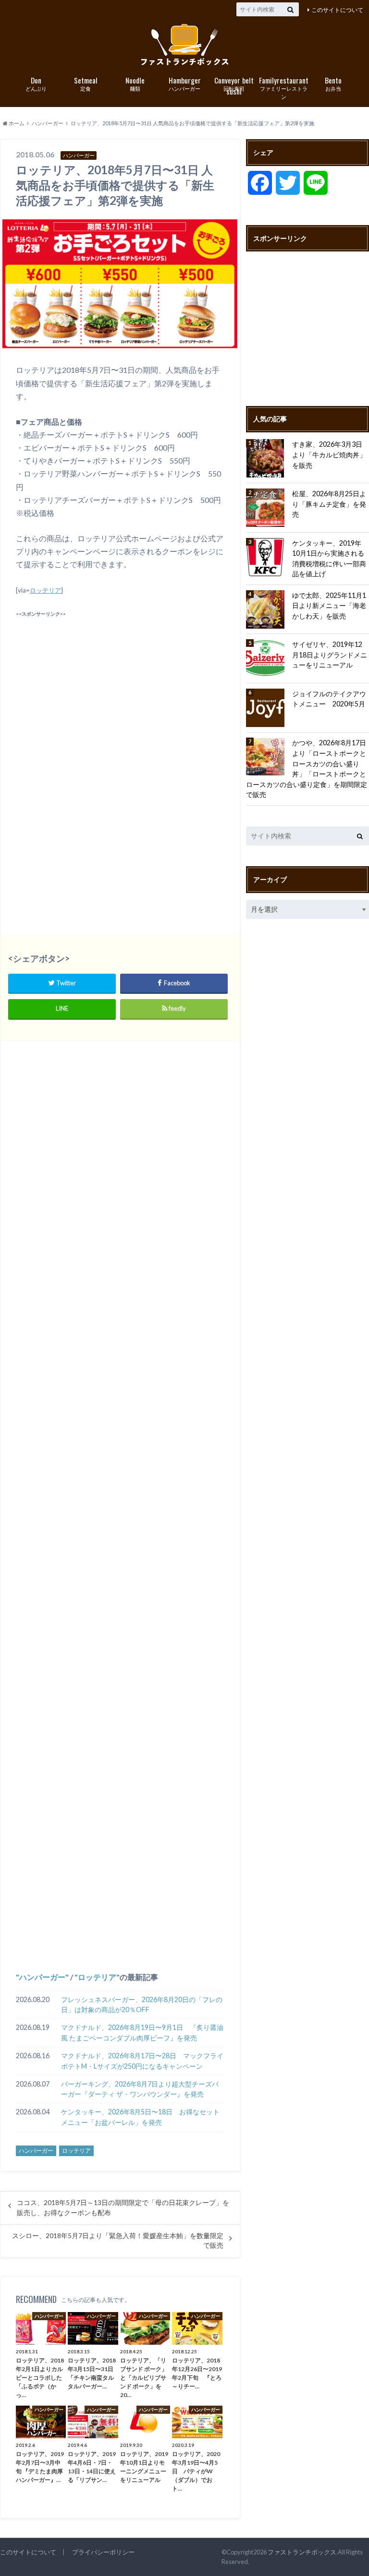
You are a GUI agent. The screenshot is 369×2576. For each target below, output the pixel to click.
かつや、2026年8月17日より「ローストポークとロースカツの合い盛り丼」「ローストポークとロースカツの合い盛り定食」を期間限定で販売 (307, 769)
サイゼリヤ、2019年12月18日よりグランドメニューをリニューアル (330, 655)
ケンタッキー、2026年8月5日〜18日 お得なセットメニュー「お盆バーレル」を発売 (140, 2117)
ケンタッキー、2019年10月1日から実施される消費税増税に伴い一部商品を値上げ (329, 559)
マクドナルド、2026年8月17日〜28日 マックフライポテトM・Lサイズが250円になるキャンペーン (142, 2061)
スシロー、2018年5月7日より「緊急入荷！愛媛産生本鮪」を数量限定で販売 (118, 2241)
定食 (86, 83)
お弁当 (333, 83)
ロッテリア (45, 590)
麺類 (135, 83)
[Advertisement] (120, 687)
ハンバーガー (185, 83)
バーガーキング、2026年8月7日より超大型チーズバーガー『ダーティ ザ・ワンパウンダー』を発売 (140, 2089)
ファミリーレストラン (284, 87)
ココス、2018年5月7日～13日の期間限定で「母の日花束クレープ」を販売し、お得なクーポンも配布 (123, 2207)
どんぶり (36, 83)
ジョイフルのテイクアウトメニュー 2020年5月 (329, 699)
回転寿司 (234, 84)
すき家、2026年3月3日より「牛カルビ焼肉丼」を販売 (329, 454)
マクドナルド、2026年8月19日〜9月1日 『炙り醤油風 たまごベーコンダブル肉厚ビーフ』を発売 (142, 2033)
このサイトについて (337, 10)
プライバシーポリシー (103, 2552)
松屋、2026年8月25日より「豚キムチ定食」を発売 (329, 504)
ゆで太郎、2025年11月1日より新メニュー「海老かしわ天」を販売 (329, 606)
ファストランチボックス (302, 2552)
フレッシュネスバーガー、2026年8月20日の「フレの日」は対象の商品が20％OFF (142, 2005)
